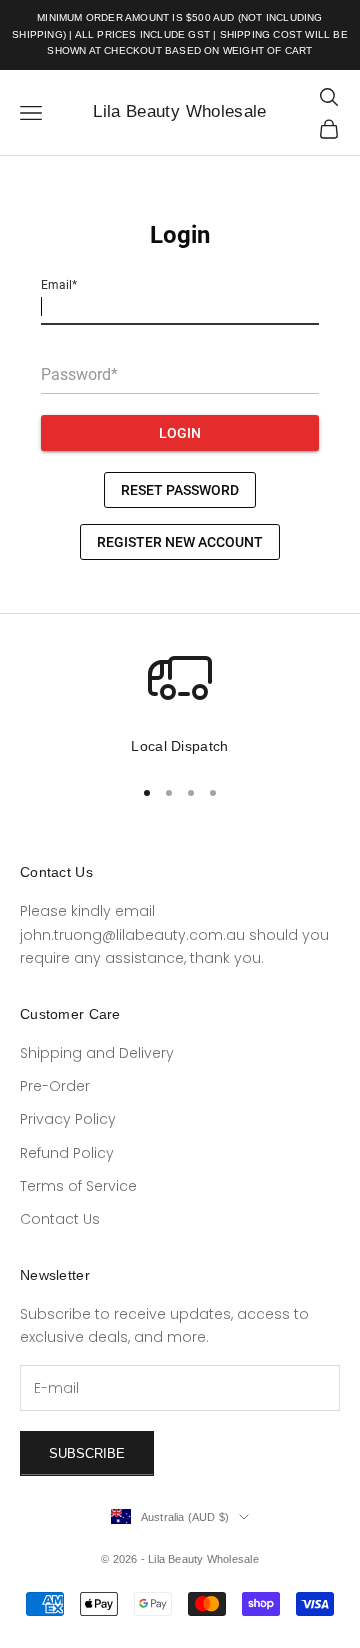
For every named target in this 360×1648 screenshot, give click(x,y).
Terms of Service (78, 1186)
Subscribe (87, 1453)
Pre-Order (55, 1086)
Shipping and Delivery (97, 1053)
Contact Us (60, 1219)
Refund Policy (67, 1153)
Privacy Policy (68, 1119)
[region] (180, 702)
